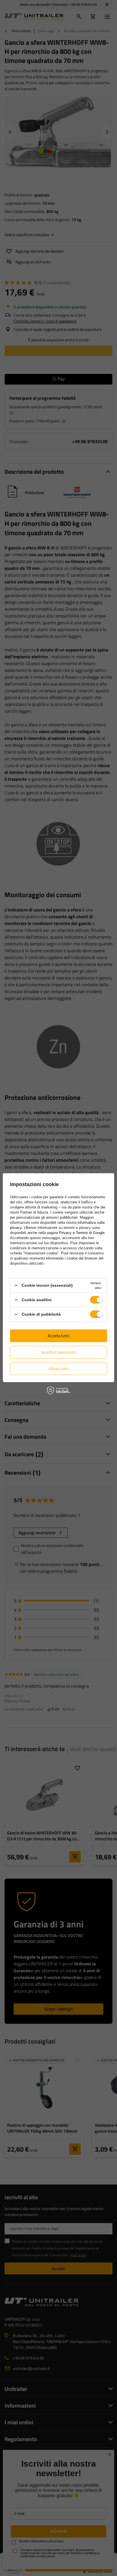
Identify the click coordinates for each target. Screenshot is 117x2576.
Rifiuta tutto (59, 1369)
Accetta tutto (58, 1336)
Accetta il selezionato (59, 1352)
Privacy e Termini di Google (82, 1232)
